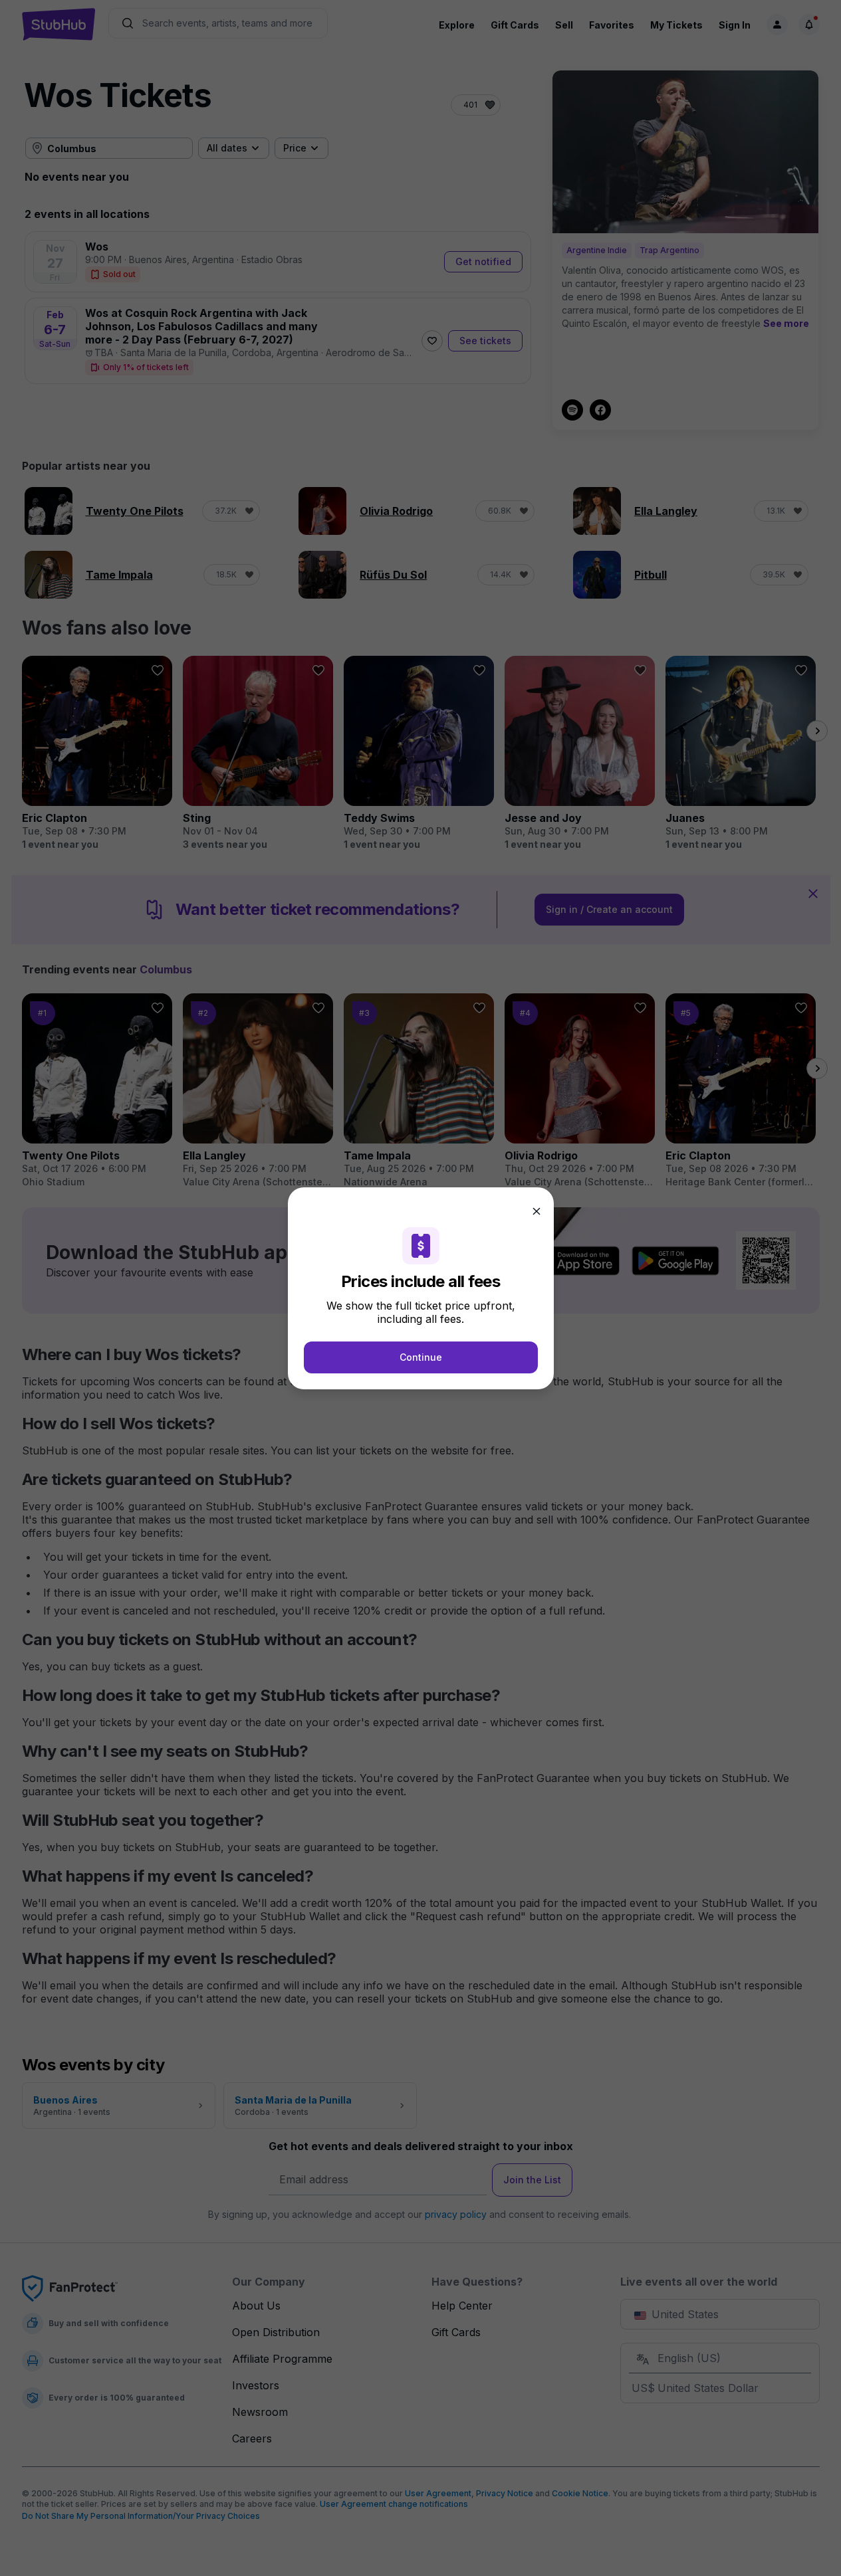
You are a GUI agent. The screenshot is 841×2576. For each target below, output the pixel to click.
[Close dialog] (537, 1211)
